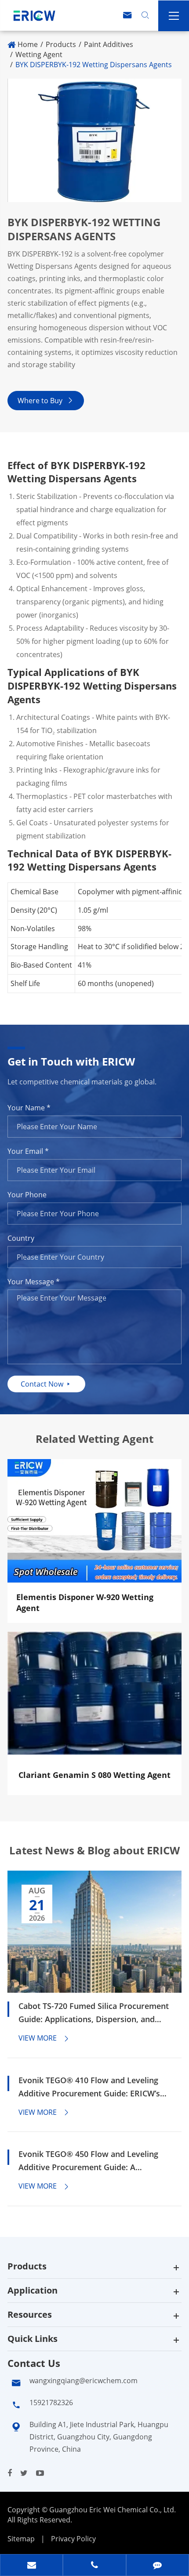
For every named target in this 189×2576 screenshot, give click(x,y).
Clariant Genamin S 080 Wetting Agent (94, 1775)
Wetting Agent (39, 54)
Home (28, 44)
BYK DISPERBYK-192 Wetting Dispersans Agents (94, 65)
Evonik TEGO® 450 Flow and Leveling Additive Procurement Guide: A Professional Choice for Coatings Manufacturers (88, 2161)
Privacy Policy (73, 2539)
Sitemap (21, 2539)
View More (44, 2038)
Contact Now (46, 1384)
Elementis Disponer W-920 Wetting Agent (85, 1603)
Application (33, 2290)
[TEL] (94, 2566)
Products (61, 44)
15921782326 (51, 2403)
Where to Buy (46, 401)
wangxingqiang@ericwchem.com (84, 2381)
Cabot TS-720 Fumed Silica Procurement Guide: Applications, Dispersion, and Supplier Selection (94, 2013)
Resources (30, 2314)
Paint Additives (109, 44)
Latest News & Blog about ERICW (94, 1850)
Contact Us (34, 2363)
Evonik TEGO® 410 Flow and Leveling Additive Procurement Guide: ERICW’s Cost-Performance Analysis (89, 2087)
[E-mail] (31, 2566)
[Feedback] (158, 2566)
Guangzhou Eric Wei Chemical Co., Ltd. (113, 2510)
